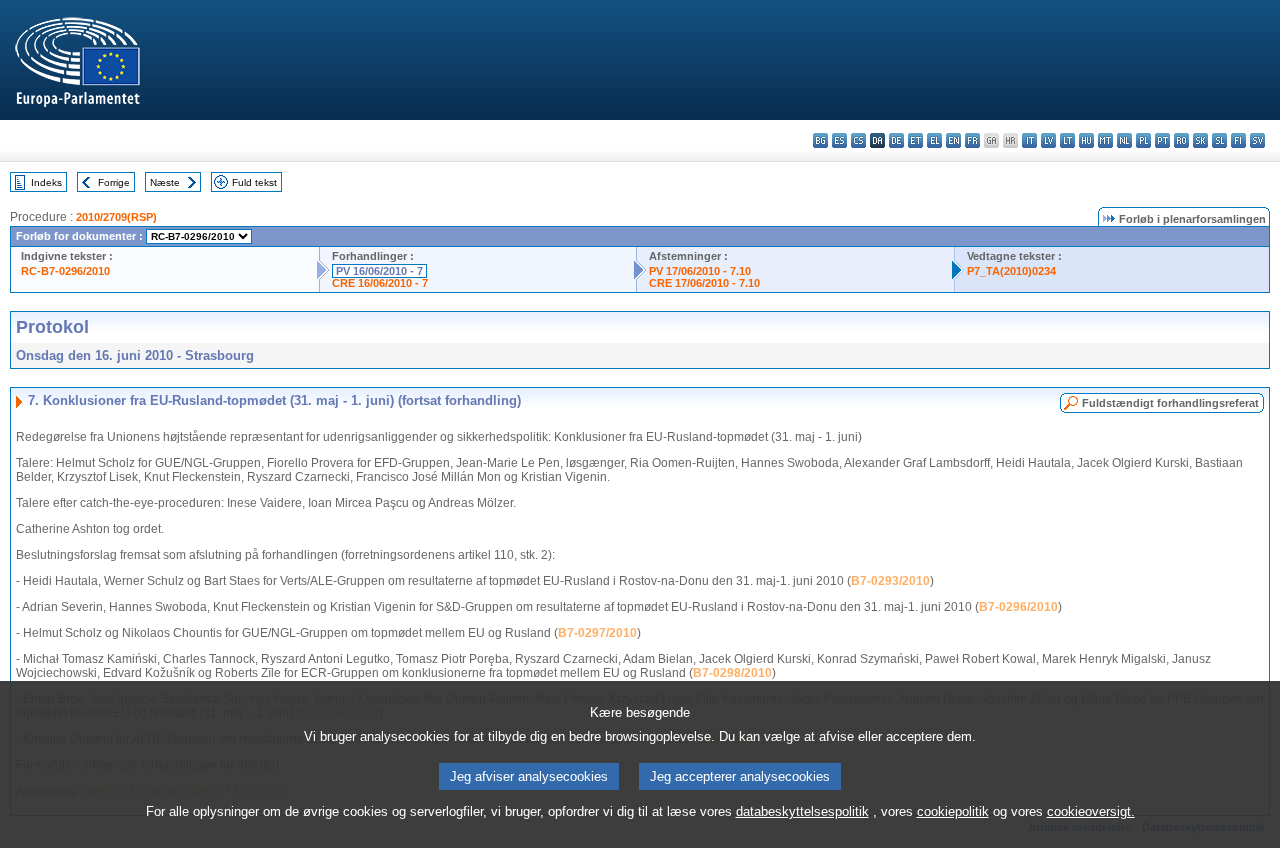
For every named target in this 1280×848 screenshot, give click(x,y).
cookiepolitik (953, 811)
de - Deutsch (896, 140)
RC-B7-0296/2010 (65, 271)
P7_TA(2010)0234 (1011, 271)
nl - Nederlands (1124, 140)
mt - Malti (1105, 140)
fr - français (972, 140)
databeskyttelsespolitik (802, 811)
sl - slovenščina (1219, 140)
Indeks (46, 182)
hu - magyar (1086, 140)
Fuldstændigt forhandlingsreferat (1170, 403)
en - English (953, 140)
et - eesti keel (915, 140)
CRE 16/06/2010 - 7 (380, 283)
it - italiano (1029, 140)
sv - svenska (1257, 140)
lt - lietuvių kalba (1067, 140)
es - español (839, 140)
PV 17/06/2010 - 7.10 (700, 271)
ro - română (1181, 140)
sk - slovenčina (1200, 140)
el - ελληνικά (934, 140)
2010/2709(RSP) (116, 217)
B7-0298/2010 (732, 673)
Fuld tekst (254, 182)
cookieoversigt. (1091, 811)
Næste (165, 182)
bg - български (820, 140)
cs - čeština (858, 140)
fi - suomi (1238, 140)
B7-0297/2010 (597, 633)
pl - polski (1143, 140)
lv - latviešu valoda (1048, 140)
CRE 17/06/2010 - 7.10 (704, 283)
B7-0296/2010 (1018, 607)
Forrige (114, 182)
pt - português (1162, 140)
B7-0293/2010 (890, 581)
